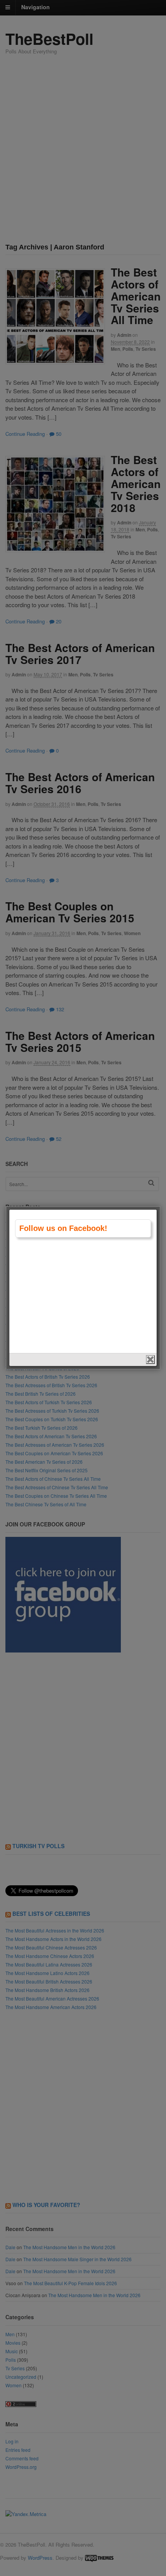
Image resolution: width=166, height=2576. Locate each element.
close (150, 1360)
